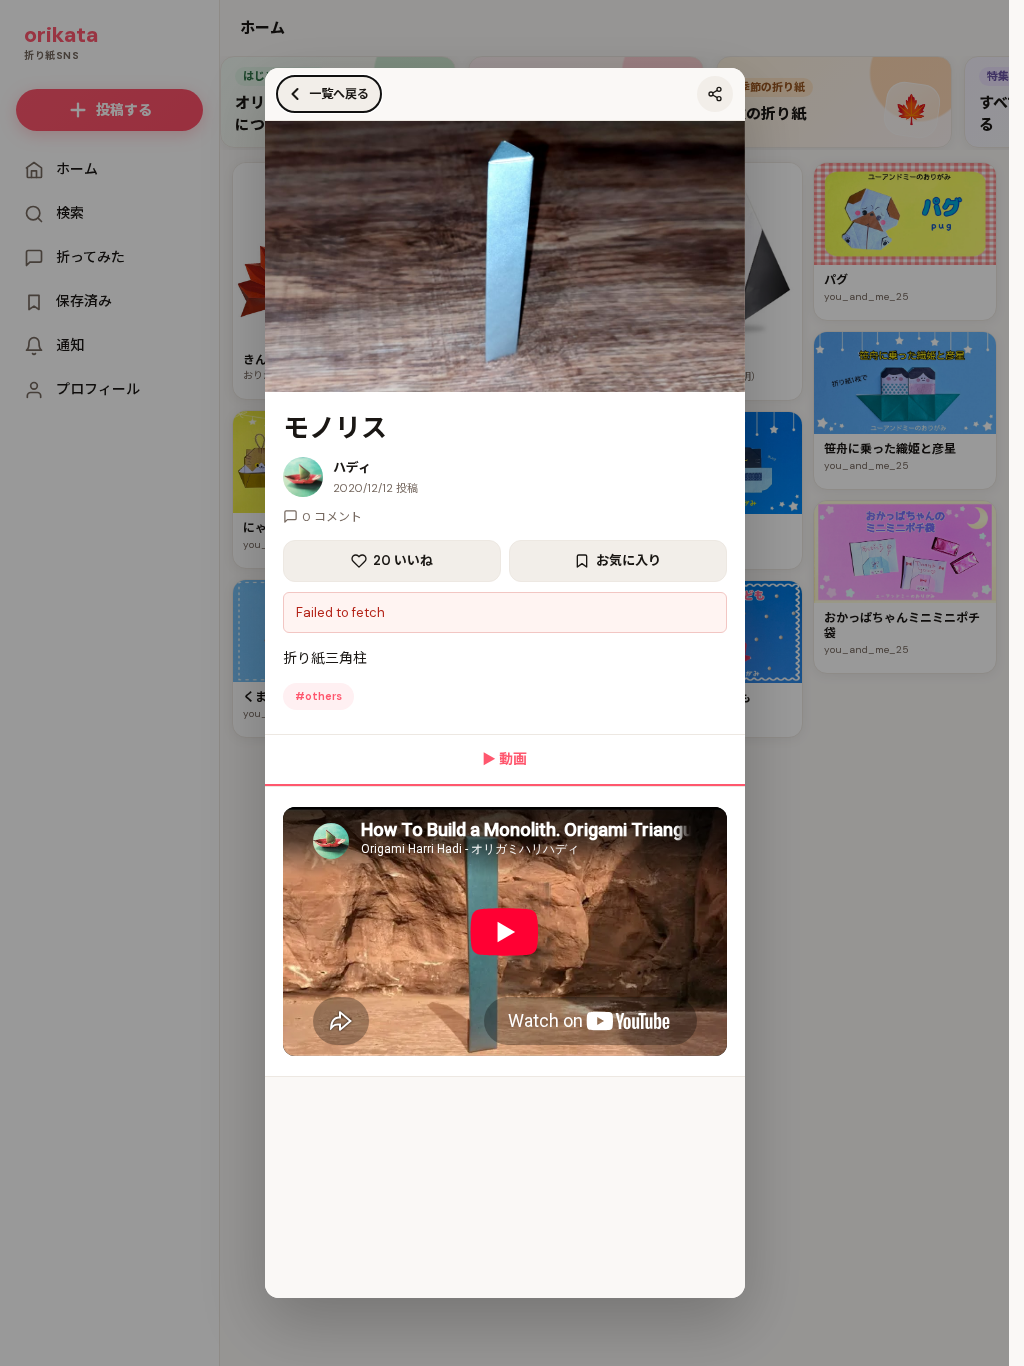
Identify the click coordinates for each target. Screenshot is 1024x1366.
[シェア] (715, 94)
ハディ (352, 467)
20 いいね (403, 560)
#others (318, 696)
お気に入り (628, 560)
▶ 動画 (504, 759)
